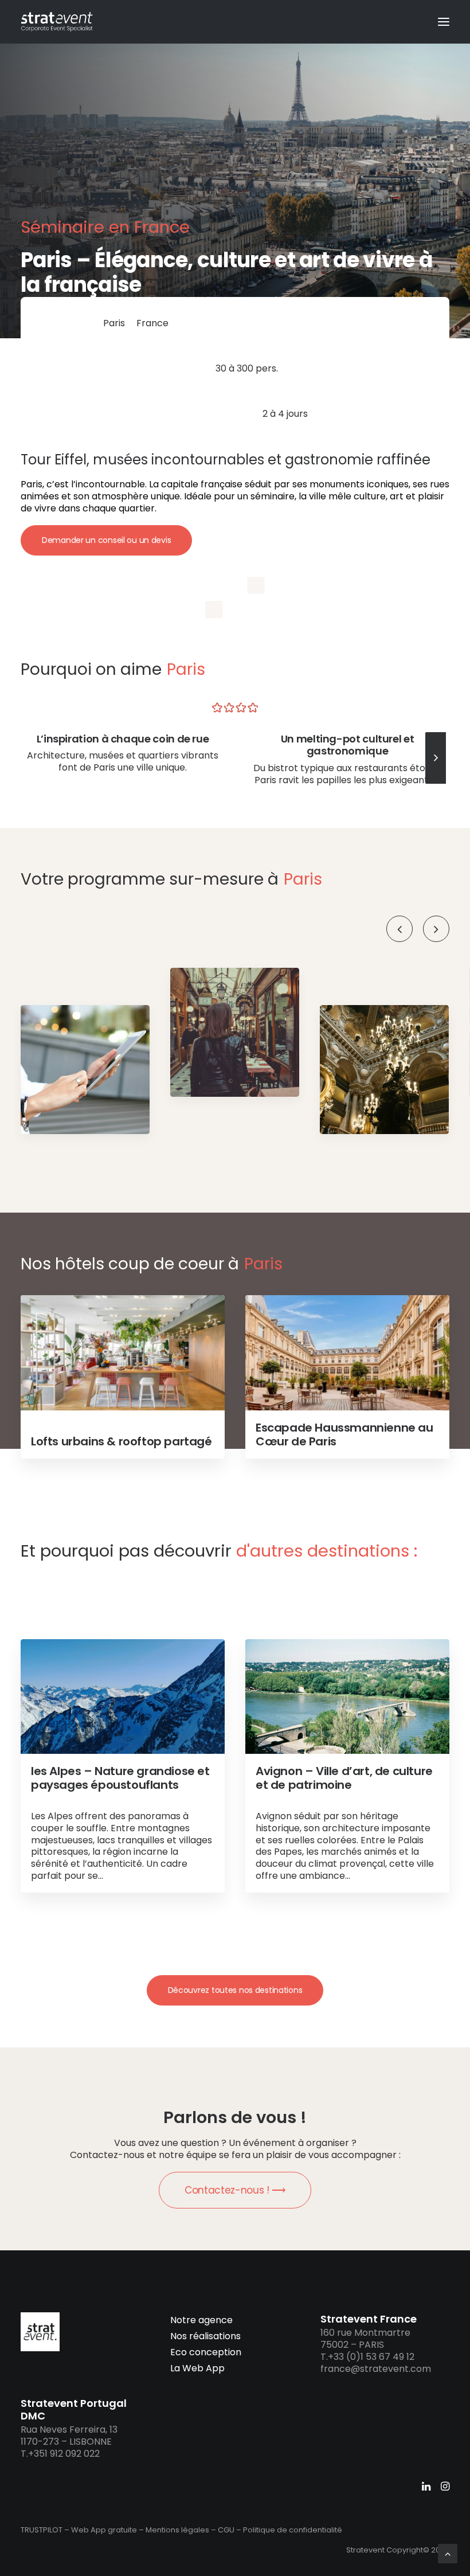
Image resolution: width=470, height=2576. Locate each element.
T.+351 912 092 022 (60, 2454)
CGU (226, 2530)
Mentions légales (177, 2530)
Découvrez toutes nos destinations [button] (235, 1990)
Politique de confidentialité (293, 2530)
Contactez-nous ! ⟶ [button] (235, 2190)
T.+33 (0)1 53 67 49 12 (367, 2357)
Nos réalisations (205, 2336)
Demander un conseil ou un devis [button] (106, 540)
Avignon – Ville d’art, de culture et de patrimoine (344, 1778)
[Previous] (399, 929)
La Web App (197, 2368)
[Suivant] (436, 783)
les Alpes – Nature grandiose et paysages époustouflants (120, 1778)
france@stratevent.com (376, 2369)
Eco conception (206, 2352)
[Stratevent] (57, 22)
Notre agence (201, 2320)
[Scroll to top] (448, 2553)
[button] (444, 22)
